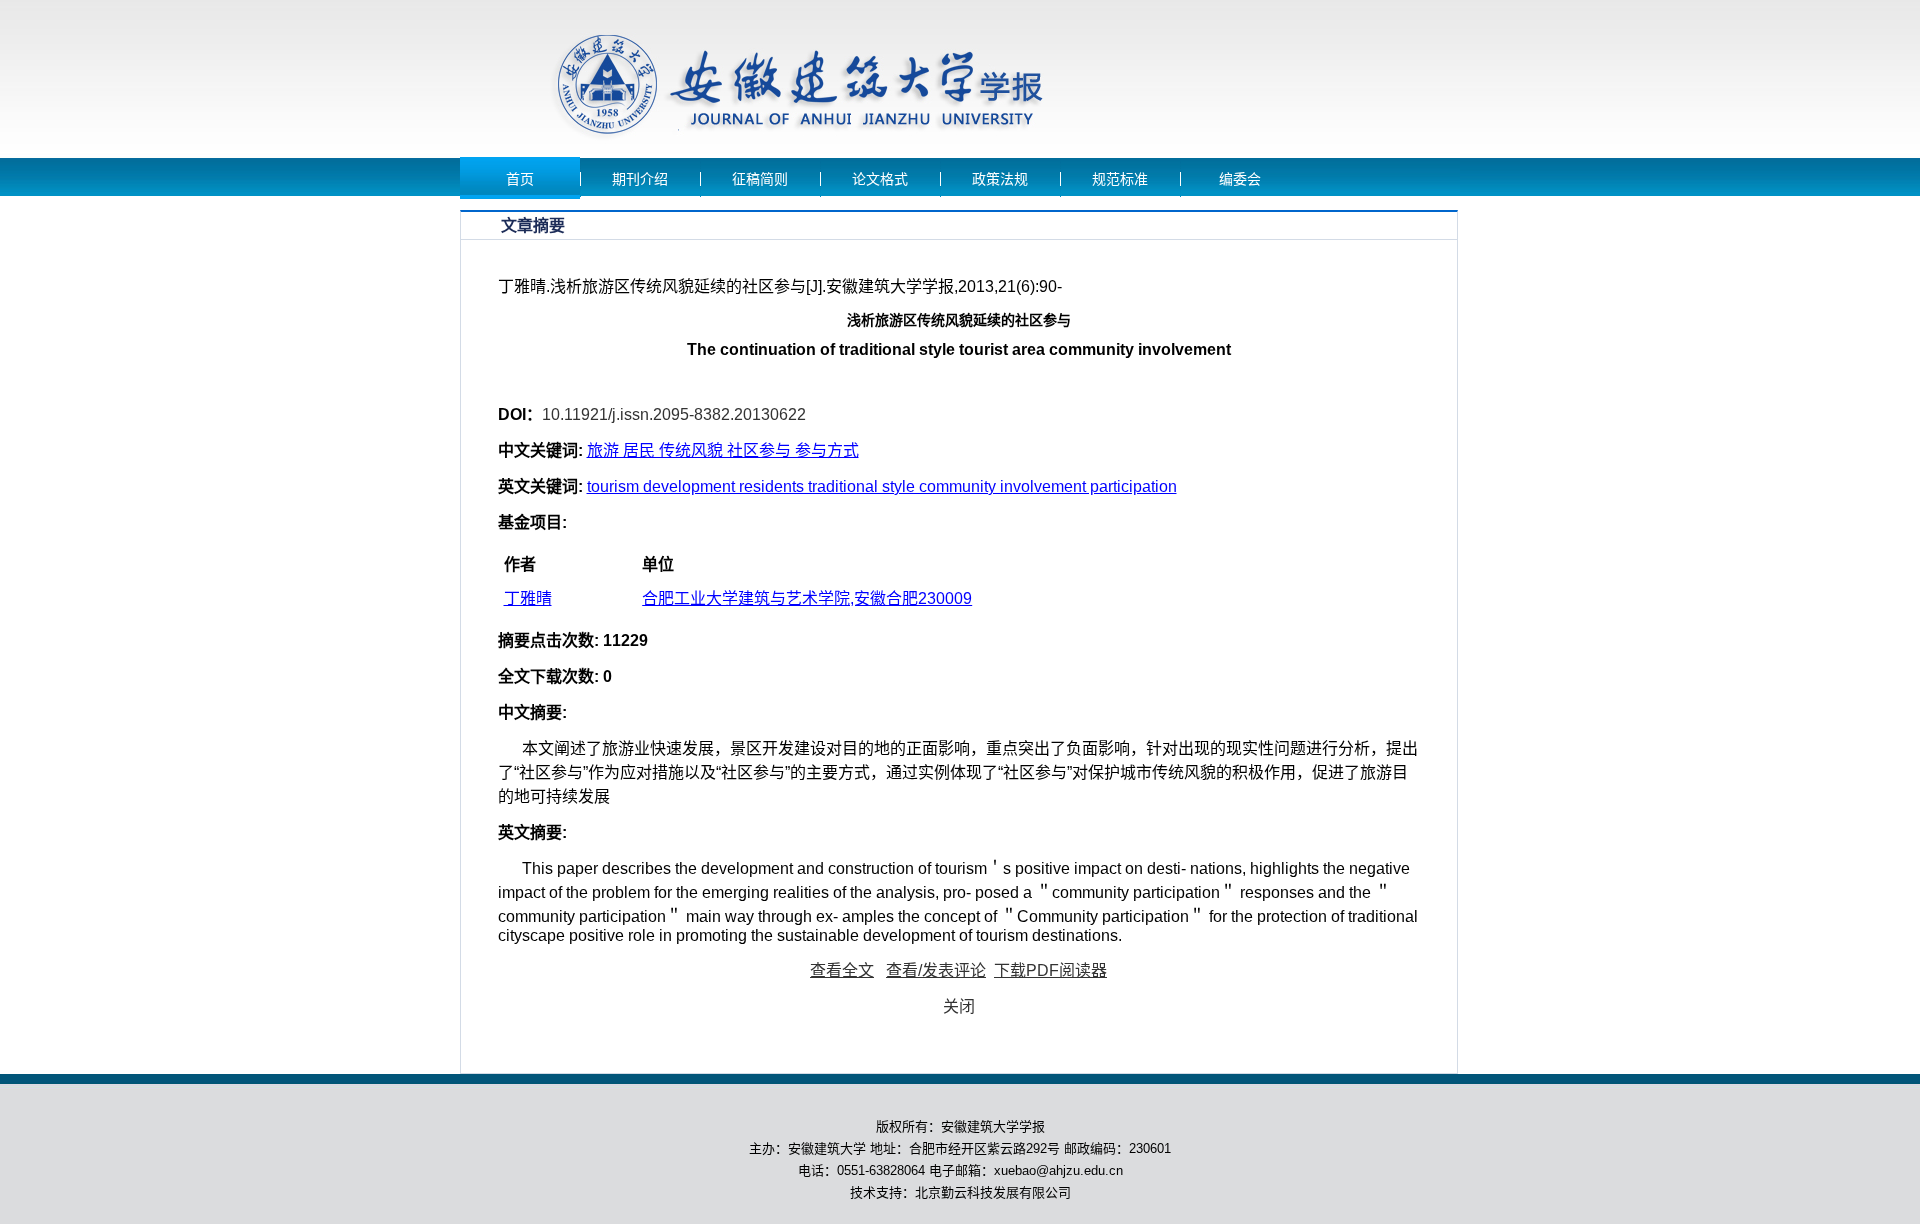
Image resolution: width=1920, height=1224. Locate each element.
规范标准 (1120, 179)
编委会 (1240, 179)
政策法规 (1000, 179)
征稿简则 (760, 179)
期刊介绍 (640, 179)
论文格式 (880, 179)
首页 (520, 179)
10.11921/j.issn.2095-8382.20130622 (674, 414)
